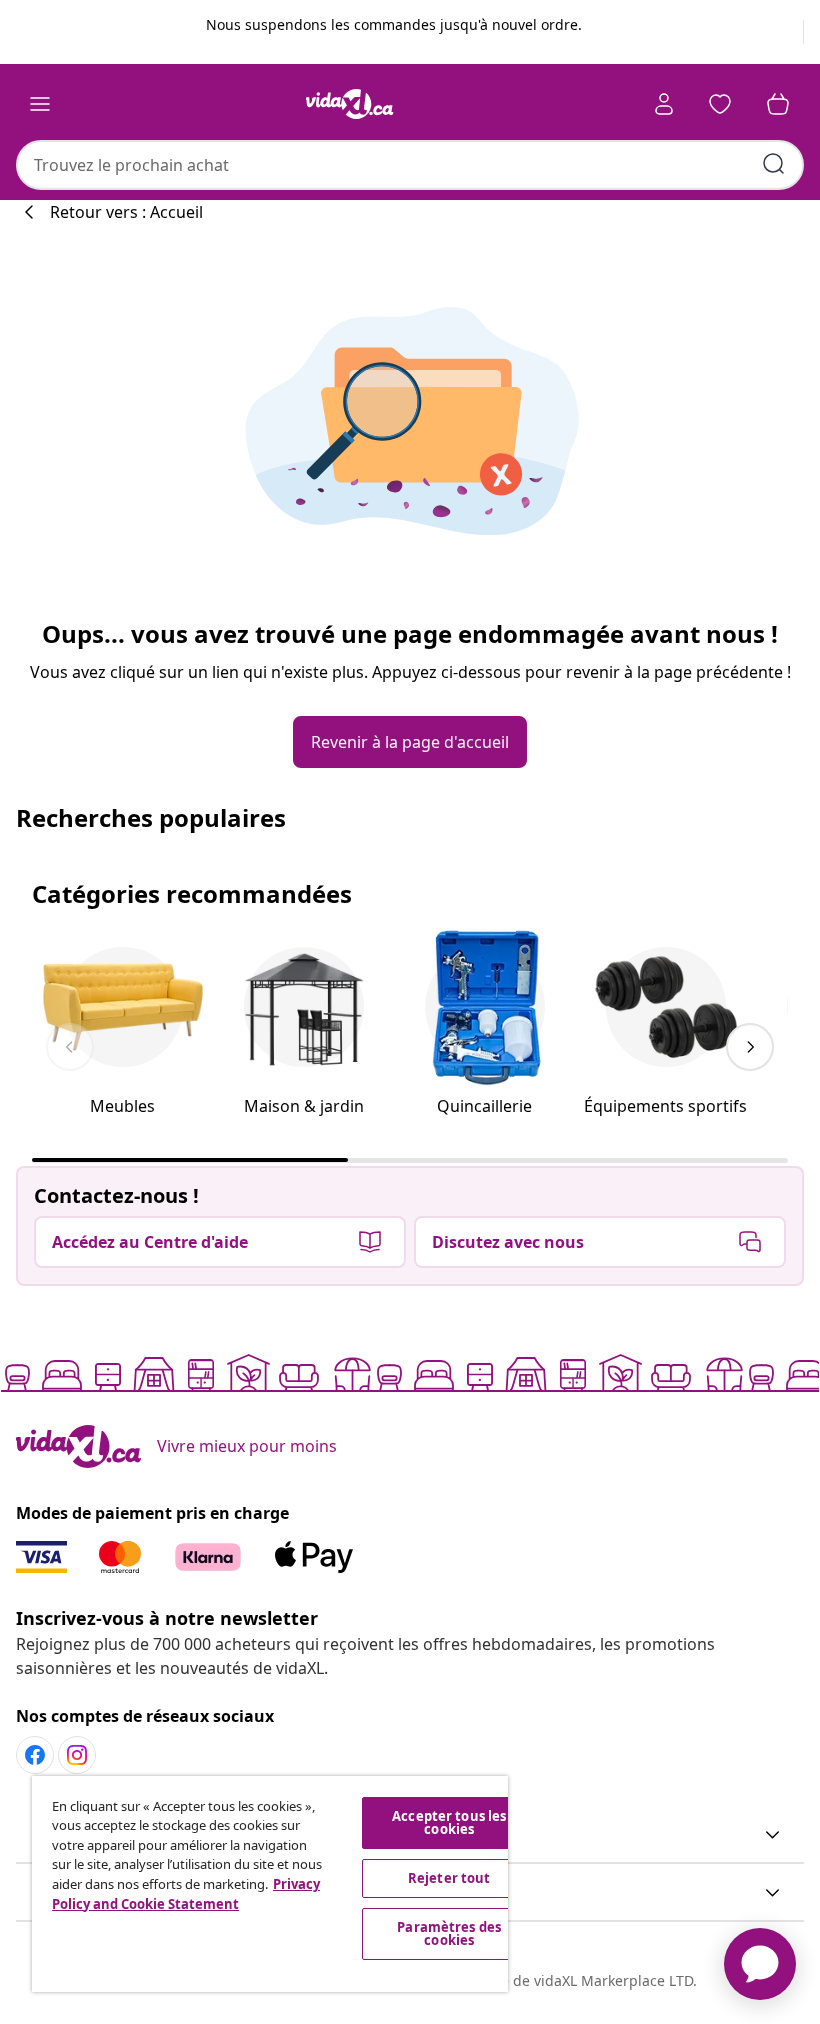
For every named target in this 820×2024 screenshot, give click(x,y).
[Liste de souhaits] (720, 104)
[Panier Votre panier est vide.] (778, 104)
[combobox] (410, 165)
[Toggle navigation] (40, 104)
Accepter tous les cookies (449, 1822)
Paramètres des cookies (449, 1933)
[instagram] (77, 1755)
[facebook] (35, 1755)
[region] (270, 1884)
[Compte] (664, 104)
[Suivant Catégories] (750, 1047)
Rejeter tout (449, 1878)
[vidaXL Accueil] (350, 104)
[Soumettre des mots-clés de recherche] (774, 164)
